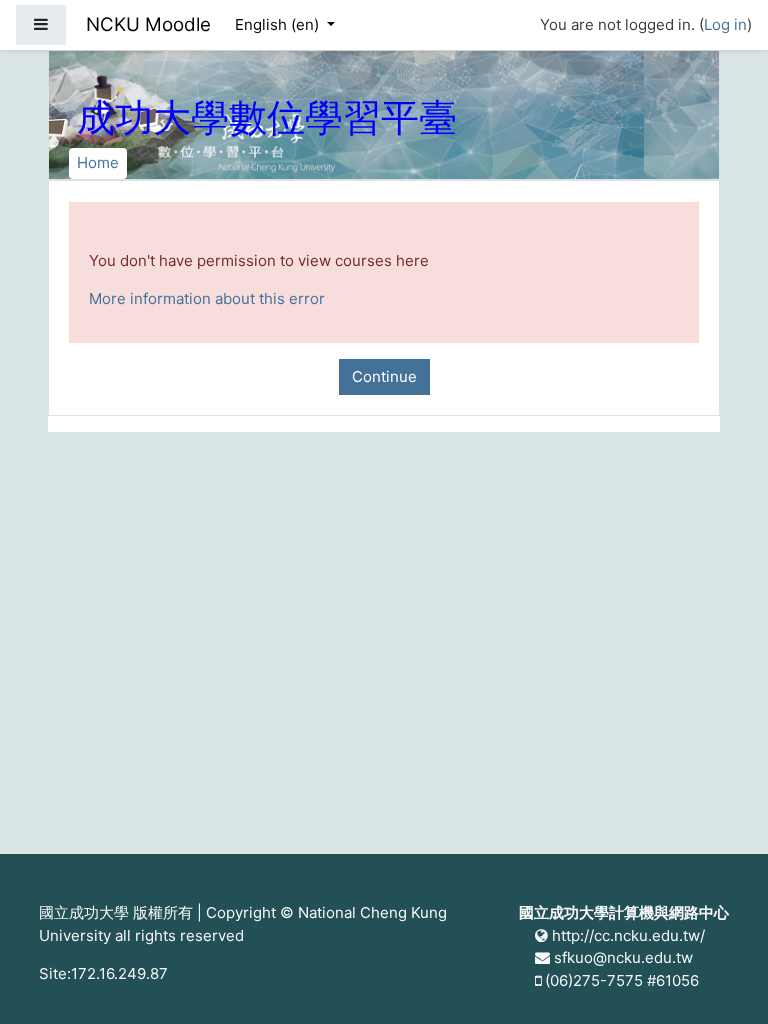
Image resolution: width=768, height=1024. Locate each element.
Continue (384, 376)
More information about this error (207, 298)
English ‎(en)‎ (279, 24)
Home (98, 162)
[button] (723, 981)
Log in (725, 24)
